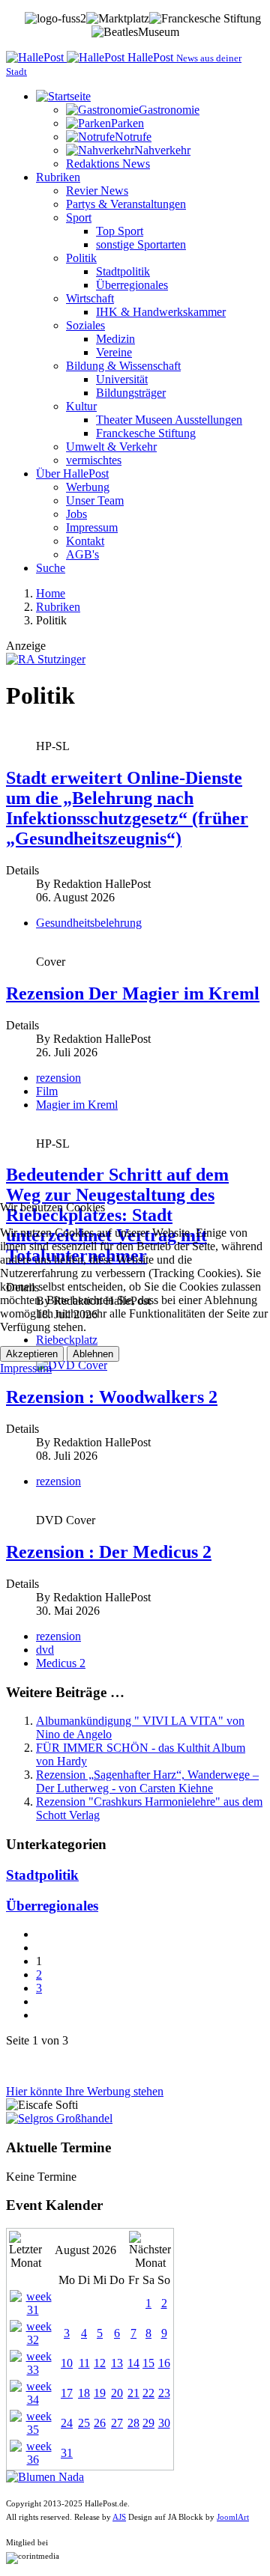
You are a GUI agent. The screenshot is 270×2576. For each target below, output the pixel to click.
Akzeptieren (32, 1354)
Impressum (26, 1368)
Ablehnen (93, 1354)
